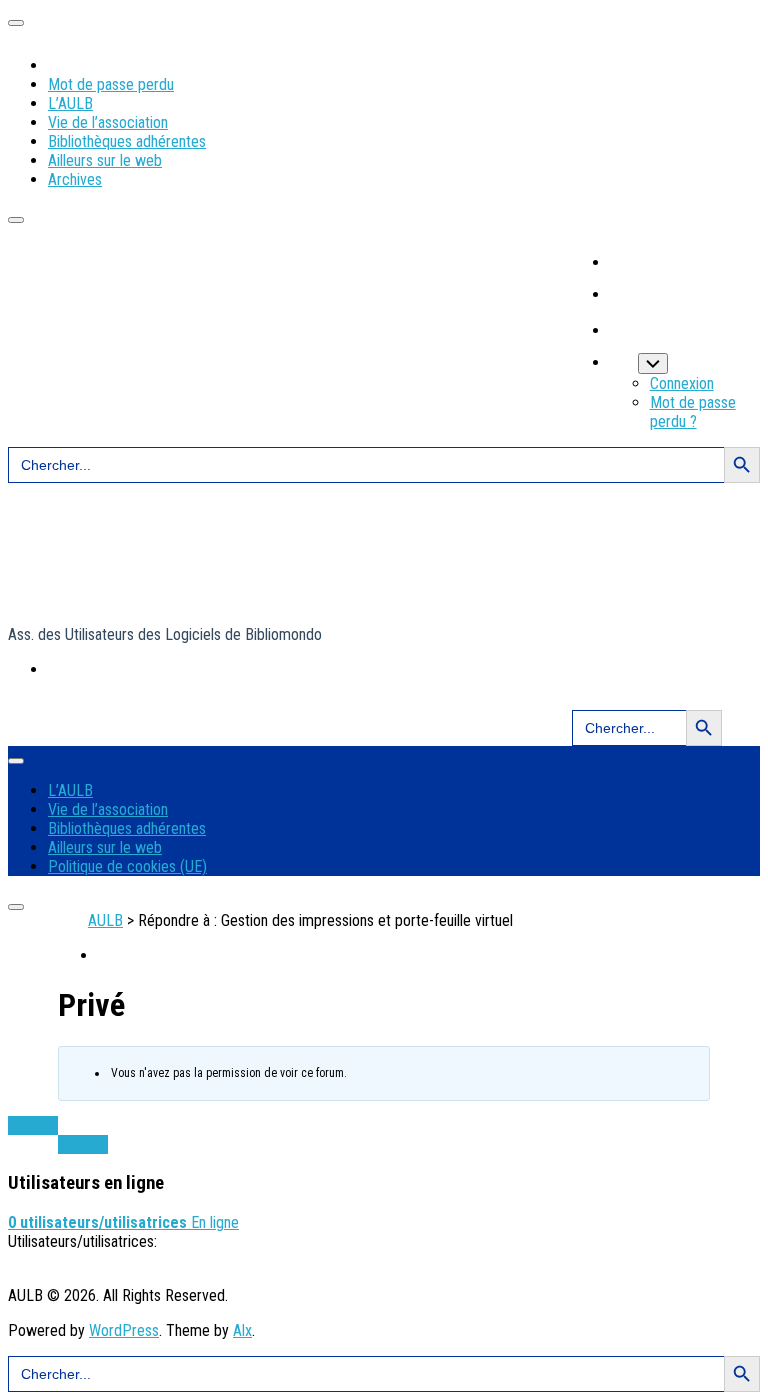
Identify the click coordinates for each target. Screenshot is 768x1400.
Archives (75, 179)
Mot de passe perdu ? (693, 412)
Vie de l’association (108, 122)
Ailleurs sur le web (105, 160)
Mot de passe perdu (111, 84)
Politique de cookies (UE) (127, 866)
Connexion (682, 383)
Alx (242, 1330)
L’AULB (70, 103)
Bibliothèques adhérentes (127, 141)
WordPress (124, 1330)
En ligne (123, 1222)
